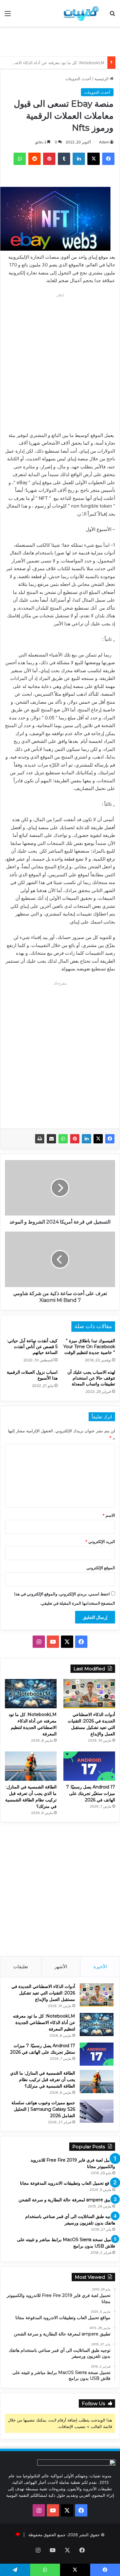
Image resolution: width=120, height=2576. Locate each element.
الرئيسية (102, 79)
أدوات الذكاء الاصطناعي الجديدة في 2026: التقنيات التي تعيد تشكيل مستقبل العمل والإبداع (43, 1993)
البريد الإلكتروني (100, 1541)
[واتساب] (63, 1139)
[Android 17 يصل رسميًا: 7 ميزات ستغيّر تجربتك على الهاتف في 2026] (89, 1766)
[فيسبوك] (110, 1139)
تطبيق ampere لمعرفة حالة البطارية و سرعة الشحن (67, 2200)
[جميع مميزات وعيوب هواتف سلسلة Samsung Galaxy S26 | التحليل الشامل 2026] (97, 2111)
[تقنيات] (80, 13)
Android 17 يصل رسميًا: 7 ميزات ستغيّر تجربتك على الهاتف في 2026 (91, 1793)
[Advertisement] (58, 40)
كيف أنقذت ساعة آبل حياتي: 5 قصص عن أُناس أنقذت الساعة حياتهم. (32, 1347)
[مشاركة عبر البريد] (51, 1139)
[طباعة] (40, 1139)
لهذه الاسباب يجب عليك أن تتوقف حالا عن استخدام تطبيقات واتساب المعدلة (91, 1378)
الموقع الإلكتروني (101, 1568)
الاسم (109, 1515)
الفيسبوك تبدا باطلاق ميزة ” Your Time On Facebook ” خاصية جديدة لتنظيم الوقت (89, 1347)
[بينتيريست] (75, 1139)
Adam (104, 142)
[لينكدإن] (86, 1139)
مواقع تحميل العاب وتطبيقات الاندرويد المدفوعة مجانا (68, 2183)
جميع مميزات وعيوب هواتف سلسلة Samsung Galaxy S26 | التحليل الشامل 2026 (43, 2109)
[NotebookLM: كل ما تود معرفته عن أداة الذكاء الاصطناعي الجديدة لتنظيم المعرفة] (31, 1694)
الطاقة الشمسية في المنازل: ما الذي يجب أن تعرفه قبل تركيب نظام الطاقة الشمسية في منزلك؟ (43, 2080)
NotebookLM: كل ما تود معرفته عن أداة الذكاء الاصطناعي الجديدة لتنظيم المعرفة (44, 2023)
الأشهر (61, 1967)
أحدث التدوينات (78, 79)
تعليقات (21, 1967)
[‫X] (98, 1139)
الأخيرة (100, 1967)
